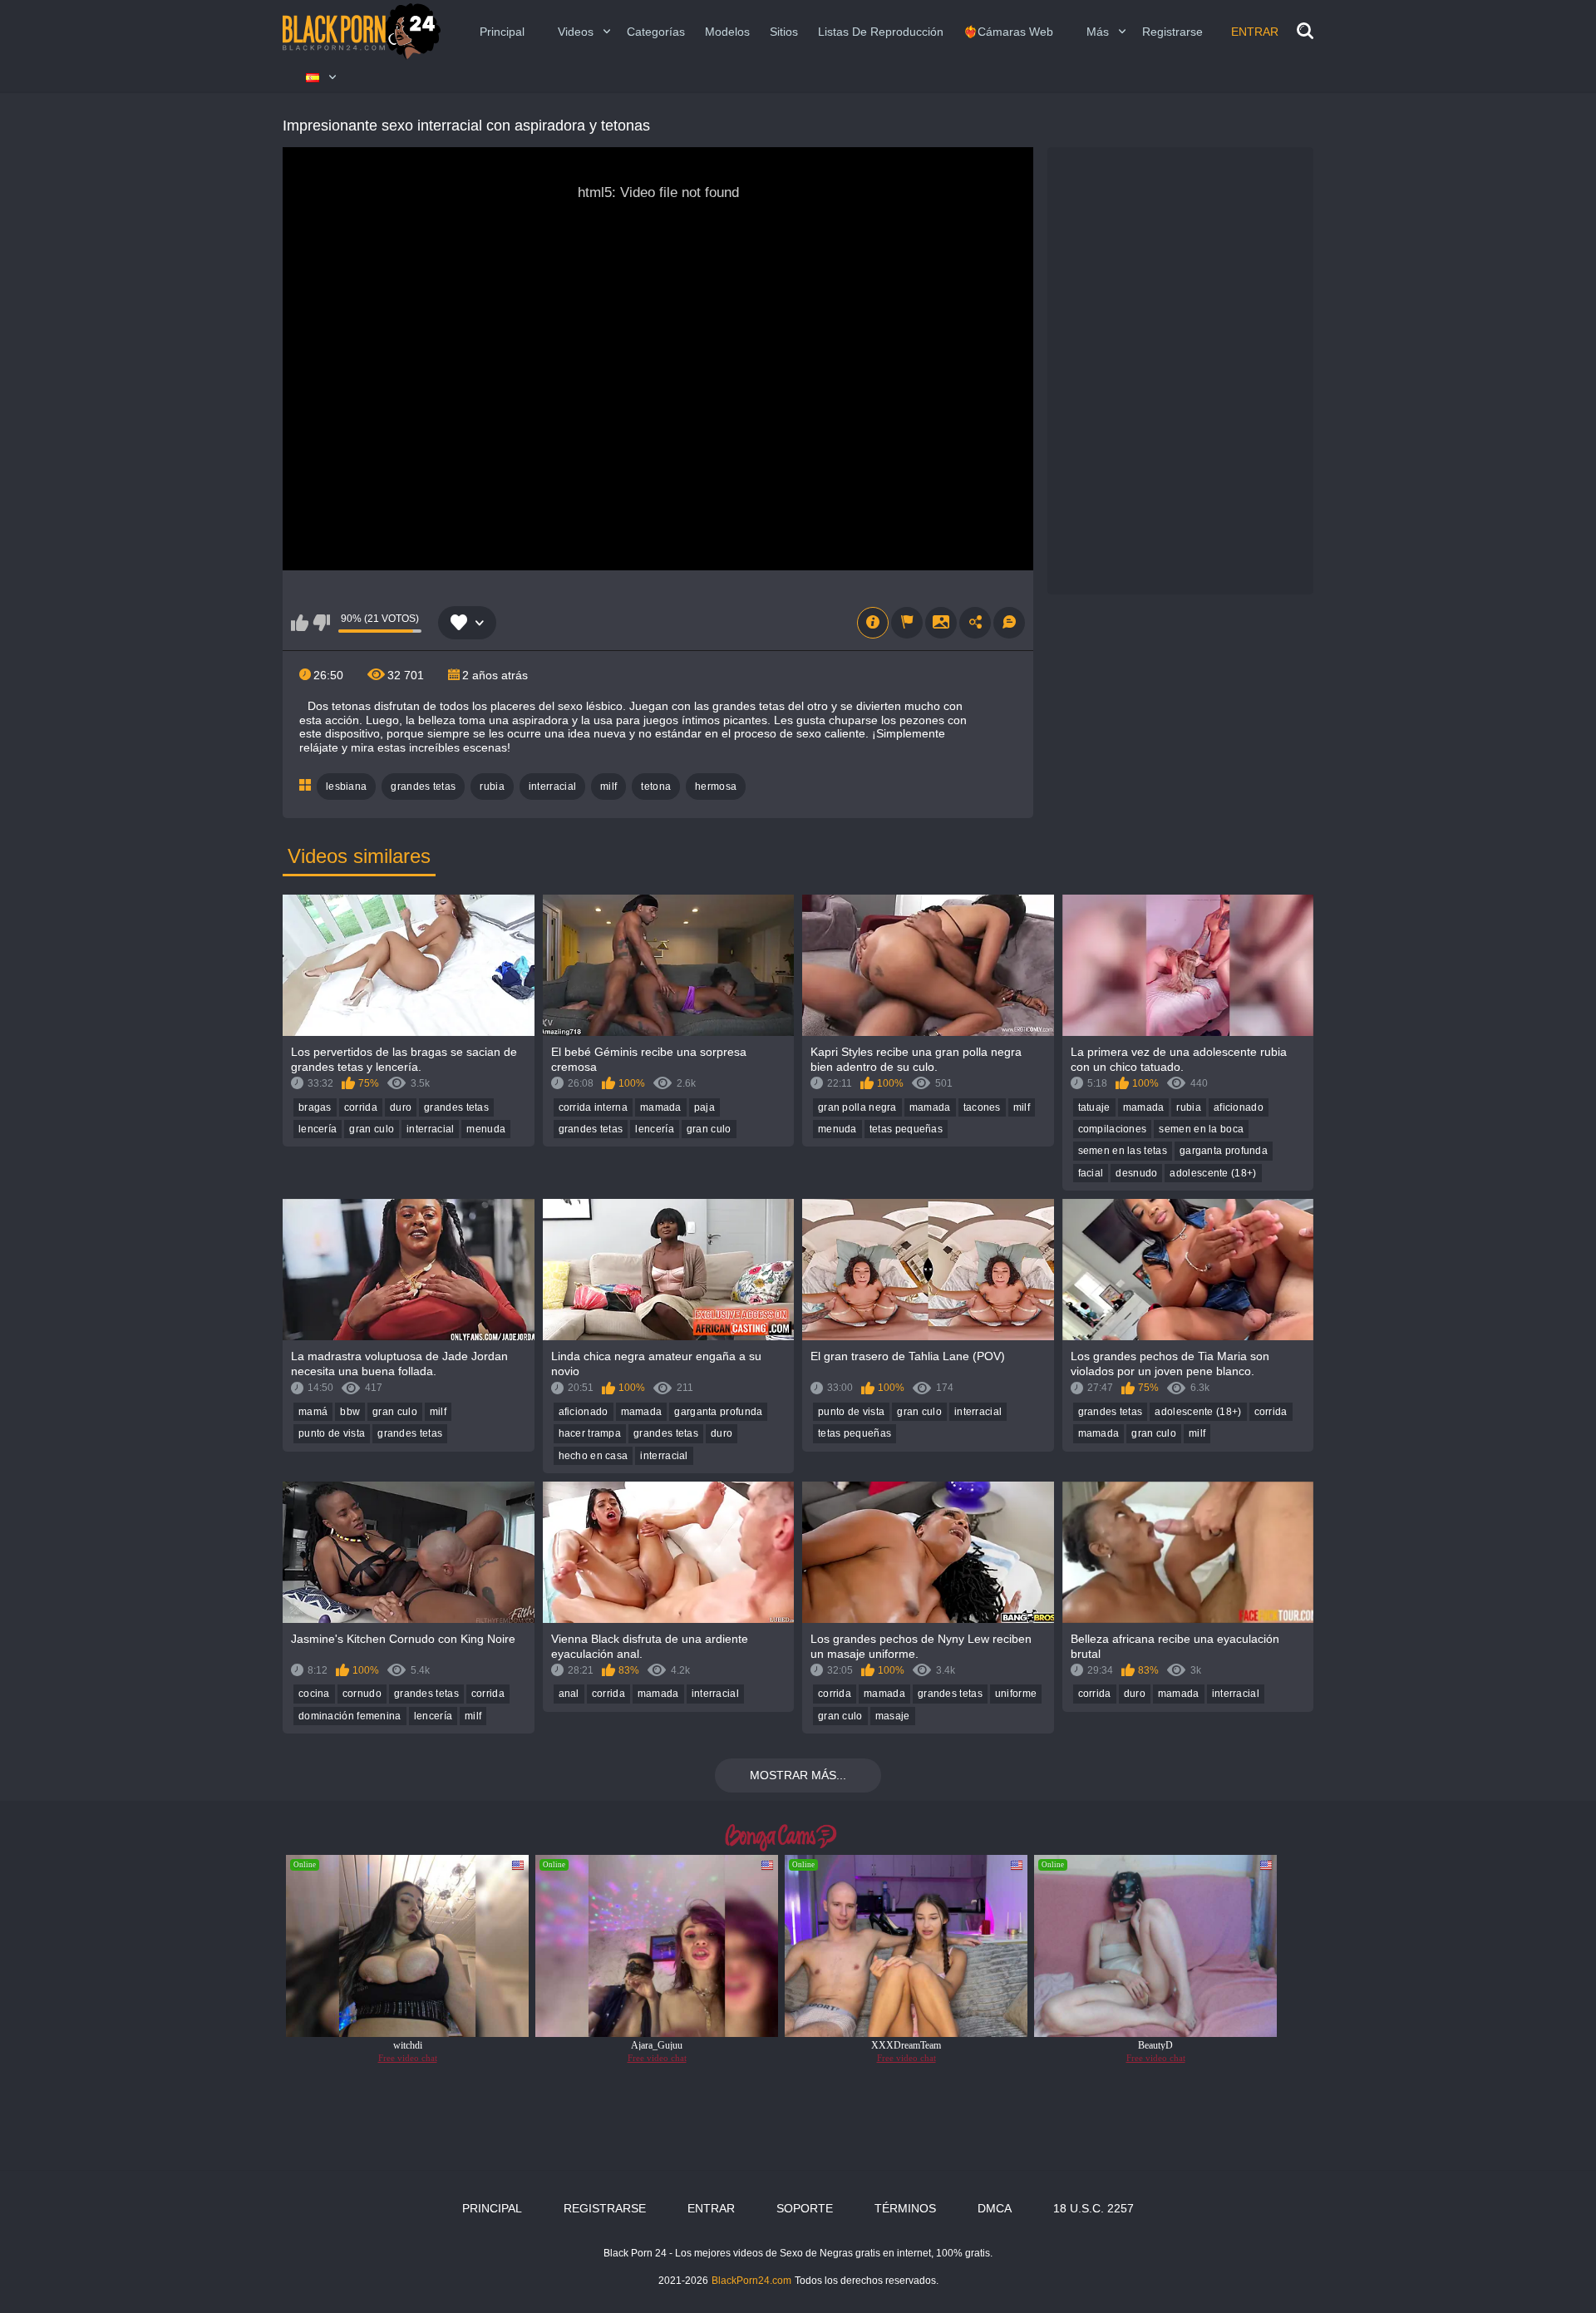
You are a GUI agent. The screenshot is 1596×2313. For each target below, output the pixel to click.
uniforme (1016, 1694)
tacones (982, 1107)
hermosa (716, 787)
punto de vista (332, 1433)
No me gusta (321, 623)
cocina (314, 1694)
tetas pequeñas (906, 1129)
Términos (905, 2208)
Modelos (727, 32)
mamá (313, 1412)
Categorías (656, 32)
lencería (318, 1129)
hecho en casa (594, 1456)
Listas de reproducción (881, 32)
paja (704, 1107)
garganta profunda (1224, 1151)
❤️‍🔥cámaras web (1008, 32)
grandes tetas (423, 787)
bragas (315, 1107)
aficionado (1239, 1107)
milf (608, 787)
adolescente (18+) (1213, 1173)
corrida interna (594, 1107)
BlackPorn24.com (751, 2281)
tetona (656, 787)
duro (401, 1107)
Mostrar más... (798, 1775)
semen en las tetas (1123, 1151)
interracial (552, 787)
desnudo (1136, 1173)
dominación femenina (350, 1716)
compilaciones (1113, 1129)
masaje (893, 1716)
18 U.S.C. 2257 (1094, 2208)
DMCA (995, 2208)
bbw (350, 1412)
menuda (486, 1129)
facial (1091, 1173)
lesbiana (346, 787)
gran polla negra (857, 1107)
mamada (661, 1107)
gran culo (372, 1129)
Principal (502, 32)
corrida (361, 1107)
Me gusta (300, 623)
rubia (492, 787)
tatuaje (1094, 1107)
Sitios (784, 32)
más (1098, 32)
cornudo (362, 1694)
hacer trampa (590, 1433)
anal (569, 1694)
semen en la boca (1201, 1129)
